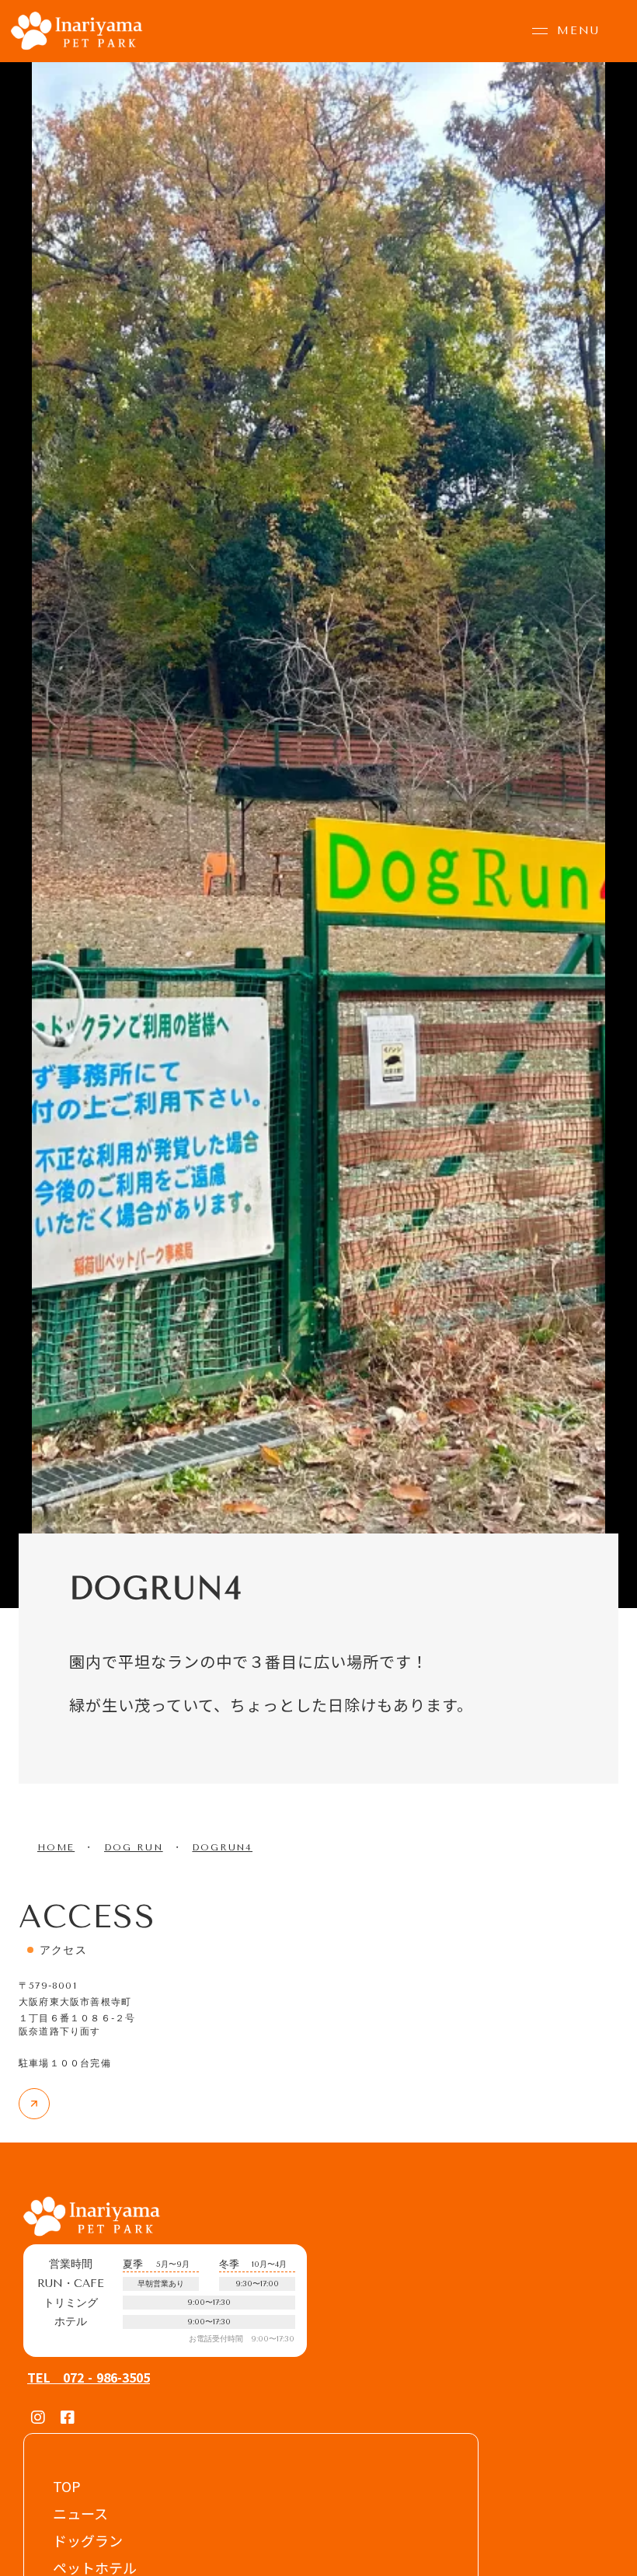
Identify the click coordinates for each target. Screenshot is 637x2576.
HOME (56, 1847)
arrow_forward (35, 2104)
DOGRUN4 (222, 1847)
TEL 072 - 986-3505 (89, 2378)
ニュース (80, 2513)
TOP (67, 2486)
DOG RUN (134, 1847)
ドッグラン (88, 2540)
